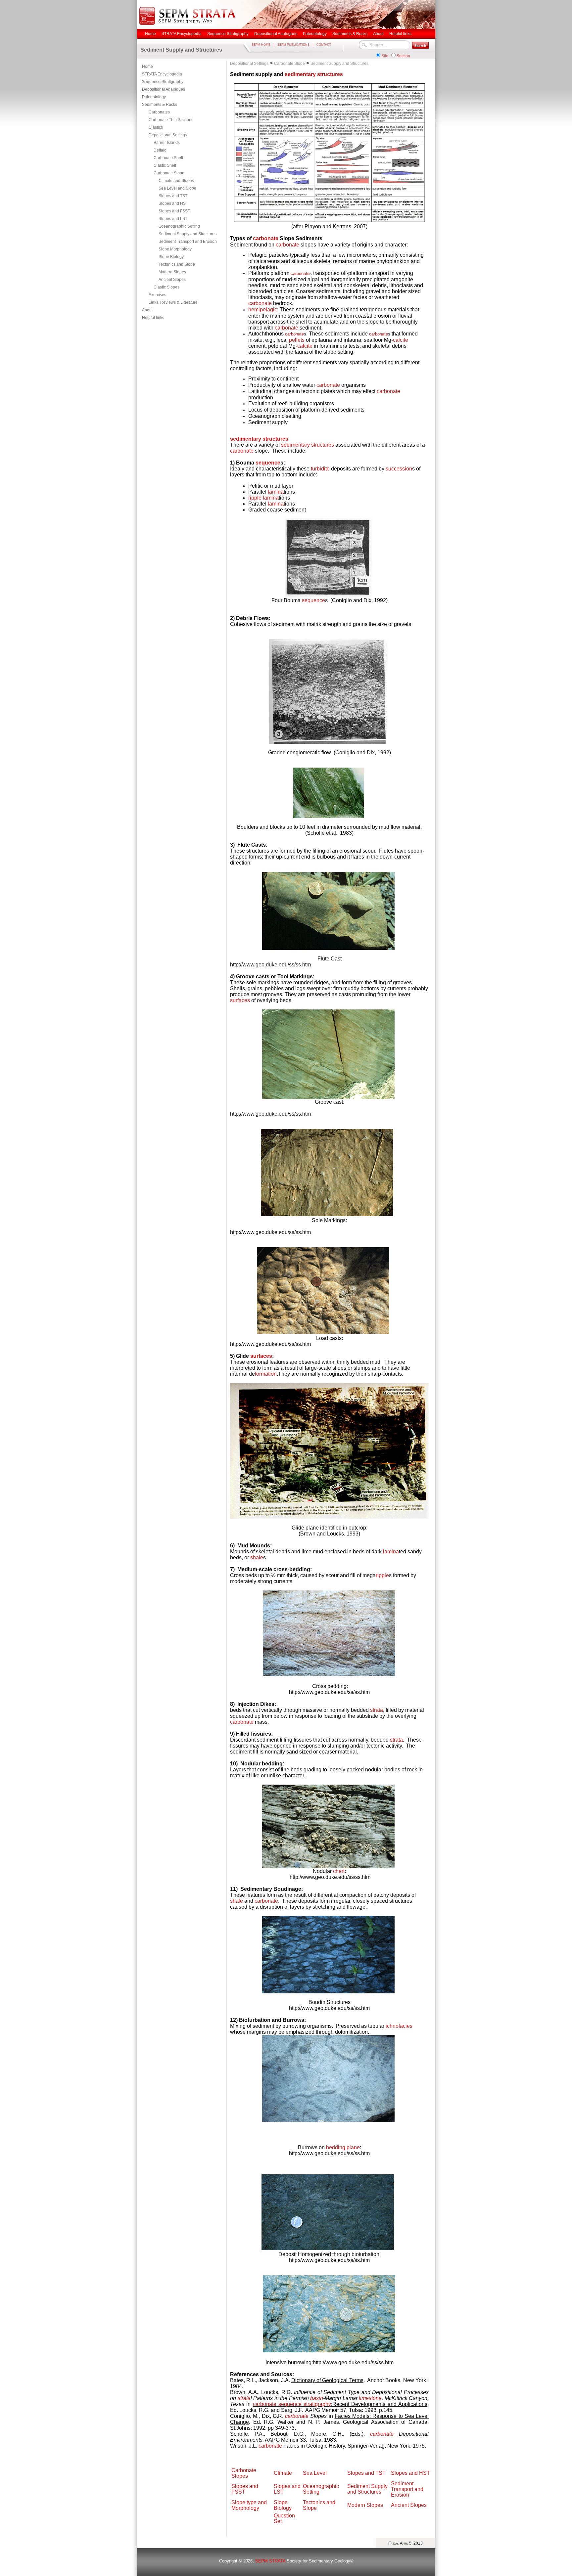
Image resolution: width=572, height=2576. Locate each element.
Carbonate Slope (169, 173)
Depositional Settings (168, 135)
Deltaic (160, 150)
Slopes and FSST (174, 211)
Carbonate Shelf (168, 158)
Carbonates (159, 112)
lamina (276, 492)
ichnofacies (399, 2026)
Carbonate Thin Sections (171, 120)
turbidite (320, 469)
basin (317, 2398)
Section (403, 56)
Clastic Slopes (167, 287)
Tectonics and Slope (177, 264)
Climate (283, 2473)
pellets (297, 340)
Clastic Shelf (165, 165)
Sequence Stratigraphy (163, 82)
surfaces (240, 1000)
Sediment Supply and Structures (188, 234)
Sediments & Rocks (160, 105)
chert (339, 1871)
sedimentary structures (314, 74)
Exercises (157, 295)
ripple (255, 498)
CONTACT (324, 45)
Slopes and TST (173, 196)
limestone (370, 2398)
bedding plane (343, 2147)
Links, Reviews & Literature (173, 302)
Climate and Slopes (176, 181)
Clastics (156, 127)
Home (147, 67)
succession (399, 469)
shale (257, 1557)
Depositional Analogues (164, 89)
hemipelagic (263, 310)
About (147, 310)
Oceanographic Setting (179, 226)
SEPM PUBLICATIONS (293, 45)
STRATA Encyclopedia (162, 74)
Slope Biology (171, 257)
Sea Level (315, 2473)
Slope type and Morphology (249, 2505)
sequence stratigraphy (305, 2404)
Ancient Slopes (172, 280)
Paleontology (154, 97)
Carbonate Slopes (244, 2473)
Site (385, 56)
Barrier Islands (167, 143)
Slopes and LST (173, 219)
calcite (401, 340)
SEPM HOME (261, 45)
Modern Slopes (172, 272)
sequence (268, 463)
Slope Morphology (175, 249)
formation (266, 1374)
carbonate (266, 238)
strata (377, 1710)
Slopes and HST (173, 203)
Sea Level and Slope (177, 188)
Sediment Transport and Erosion (188, 242)
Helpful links (153, 318)
